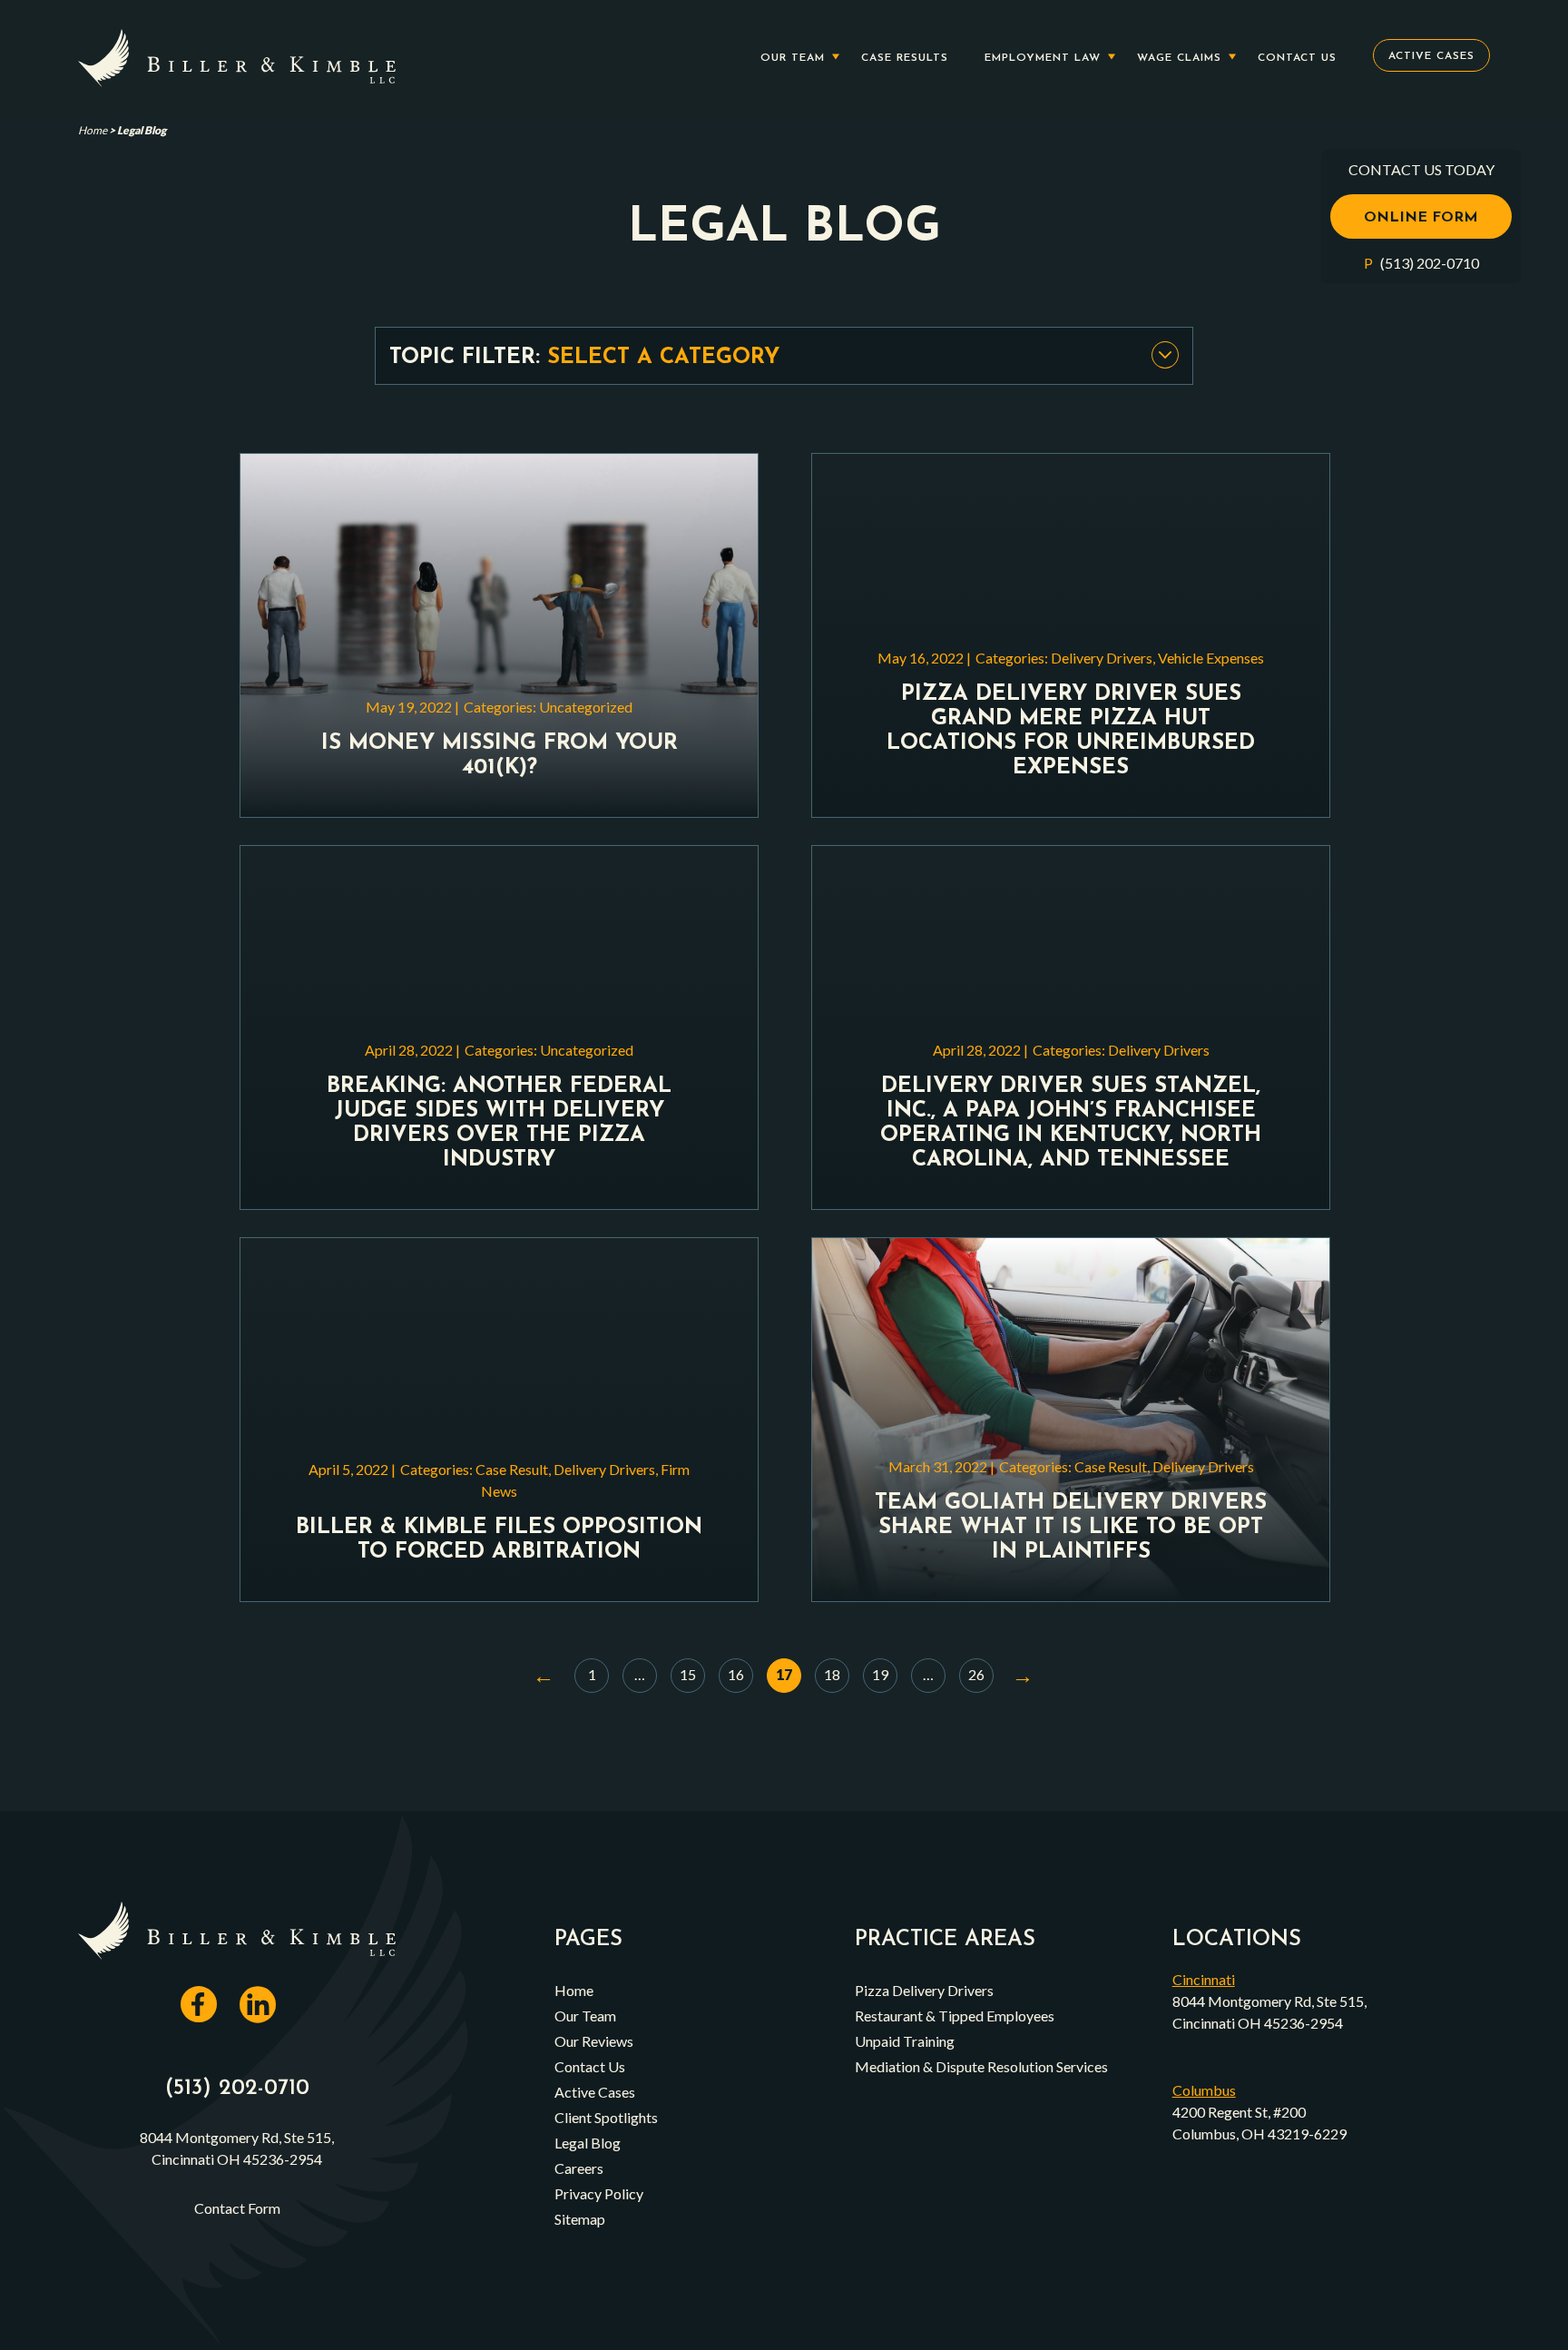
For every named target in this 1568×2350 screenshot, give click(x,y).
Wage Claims (1179, 58)
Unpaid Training (905, 2041)
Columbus (1204, 2090)
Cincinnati (1204, 1979)
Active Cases (1431, 56)
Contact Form (237, 2208)
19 (880, 1674)
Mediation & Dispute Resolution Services (981, 2066)
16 (736, 1674)
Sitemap (580, 2219)
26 (976, 1674)
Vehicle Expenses (1211, 658)
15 (688, 1674)
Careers (579, 2168)
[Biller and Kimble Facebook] (208, 2015)
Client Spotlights (606, 2117)
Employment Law (1043, 58)
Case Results (905, 58)
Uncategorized (586, 707)
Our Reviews (594, 2041)
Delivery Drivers (1102, 658)
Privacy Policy (599, 2193)
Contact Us (1297, 58)
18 (832, 1674)
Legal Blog (588, 2143)
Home (93, 130)
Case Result (512, 1469)
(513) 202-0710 (1428, 263)
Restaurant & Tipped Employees (955, 2016)
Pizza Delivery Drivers (924, 1990)
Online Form (1421, 218)
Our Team (793, 58)
